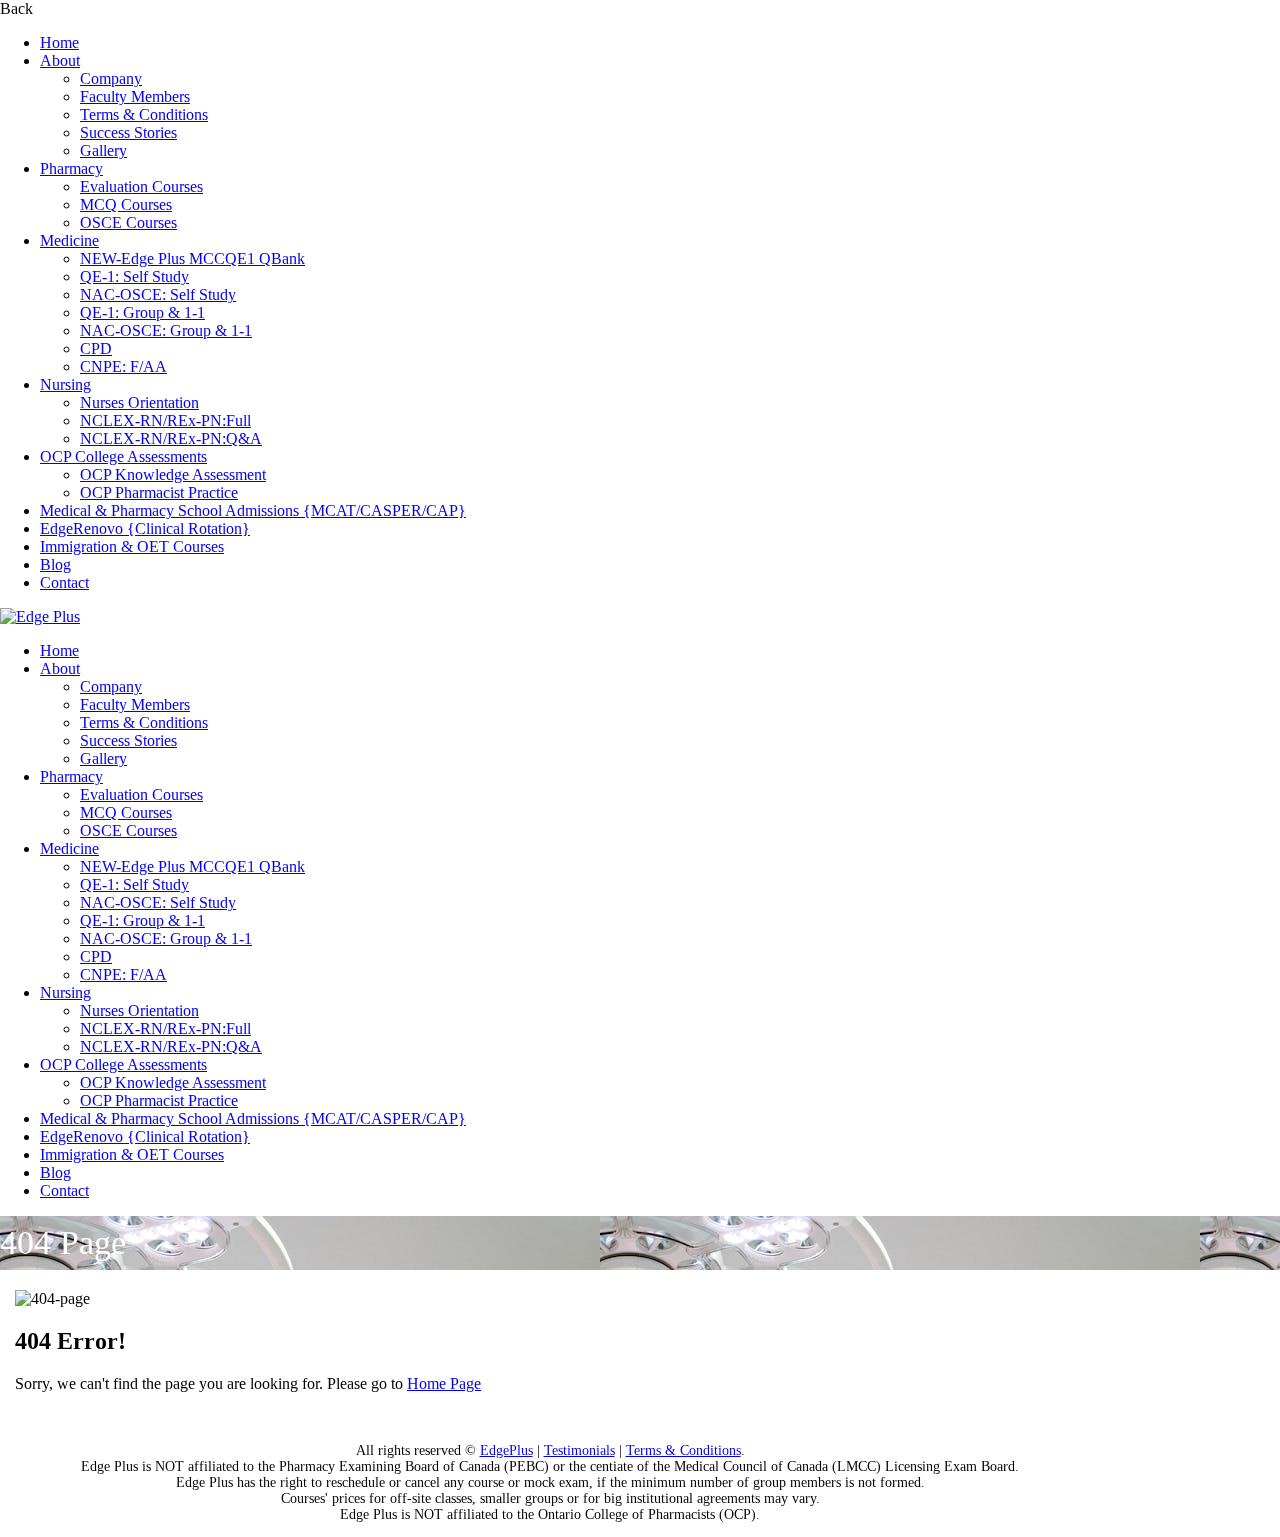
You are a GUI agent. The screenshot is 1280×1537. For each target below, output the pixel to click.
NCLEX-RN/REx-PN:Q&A (171, 438)
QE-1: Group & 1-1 (142, 312)
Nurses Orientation (139, 402)
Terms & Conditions (144, 114)
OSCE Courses (128, 222)
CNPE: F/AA (123, 366)
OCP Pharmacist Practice (159, 492)
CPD (96, 348)
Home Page (444, 1383)
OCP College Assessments (123, 456)
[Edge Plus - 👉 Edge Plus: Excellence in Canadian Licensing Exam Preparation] (40, 616)
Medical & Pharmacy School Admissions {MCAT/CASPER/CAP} (253, 510)
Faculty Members (135, 96)
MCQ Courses (126, 204)
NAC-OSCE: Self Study (158, 294)
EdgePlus (506, 1450)
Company (111, 78)
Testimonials (579, 1450)
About (60, 60)
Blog (55, 564)
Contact (64, 582)
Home (59, 42)
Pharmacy (71, 168)
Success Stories (128, 132)
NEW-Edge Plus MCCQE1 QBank (192, 258)
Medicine (69, 240)
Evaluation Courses (141, 186)
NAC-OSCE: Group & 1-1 (166, 330)
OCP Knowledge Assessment (173, 474)
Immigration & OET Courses (132, 546)
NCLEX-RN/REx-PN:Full (165, 420)
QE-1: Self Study (134, 276)
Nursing (65, 384)
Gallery (103, 150)
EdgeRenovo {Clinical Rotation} (145, 528)
